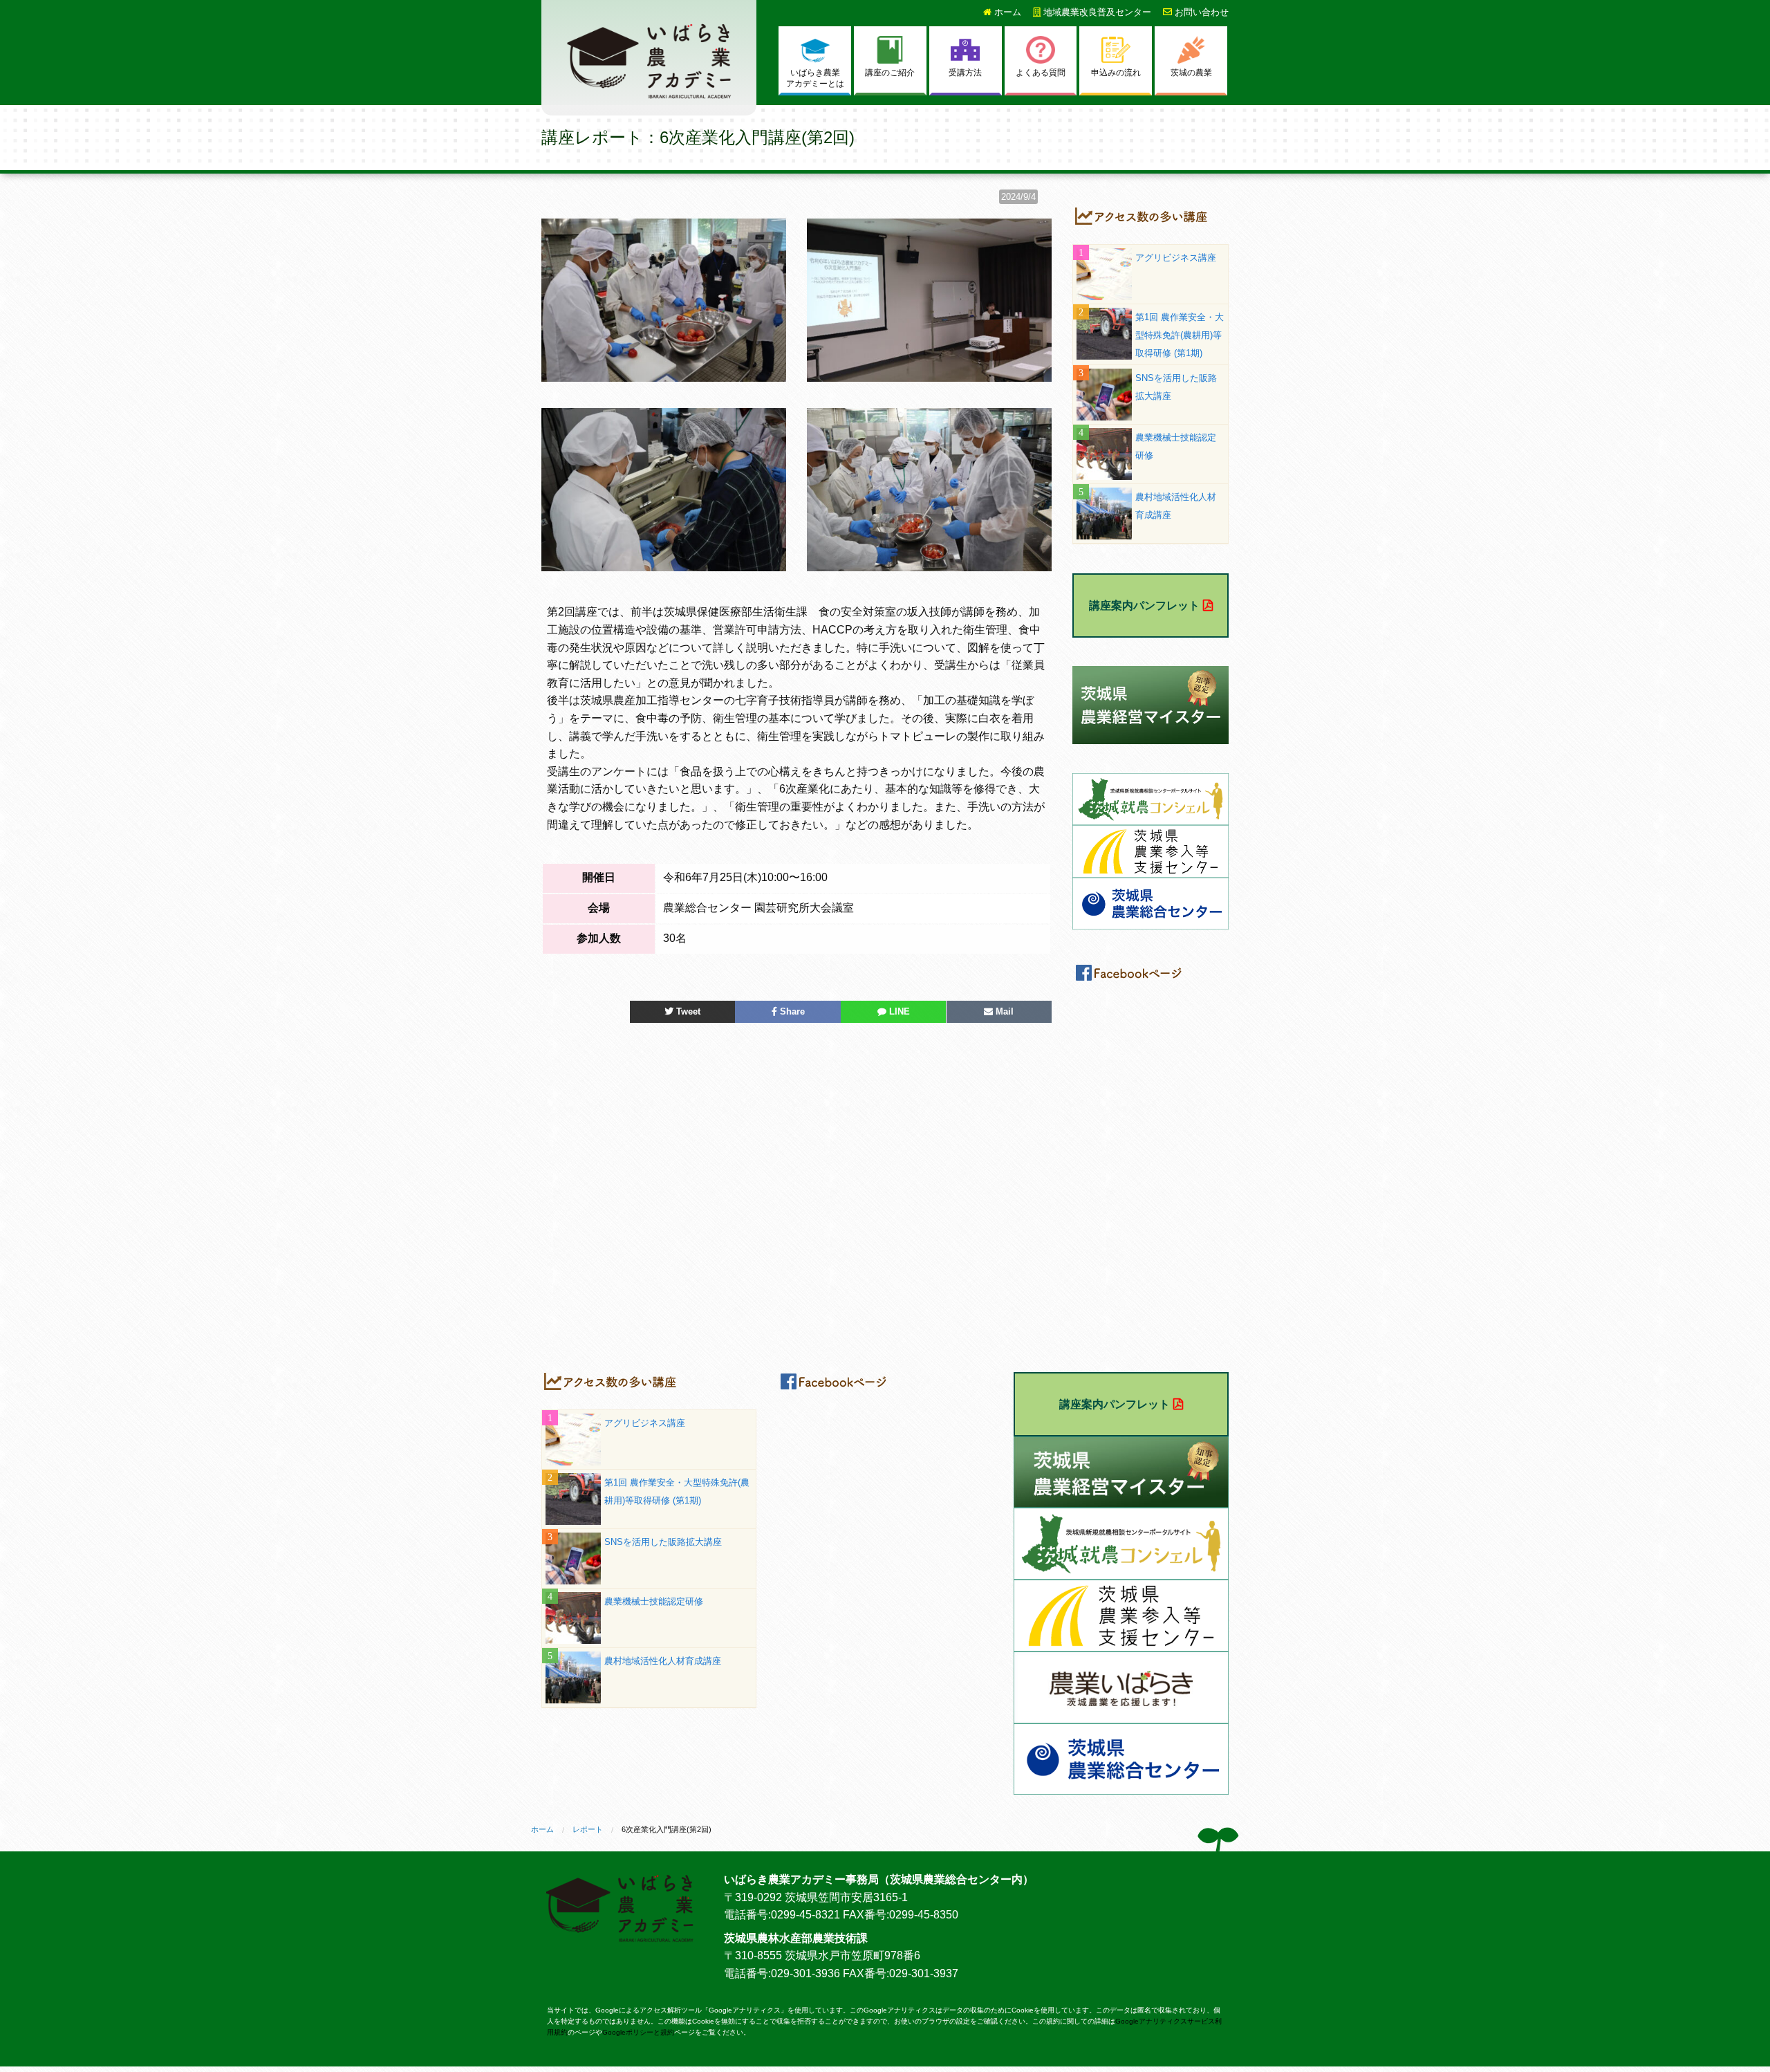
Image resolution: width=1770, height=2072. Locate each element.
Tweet (687, 1011)
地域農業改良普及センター (1096, 12)
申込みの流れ (1116, 73)
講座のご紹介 (890, 73)
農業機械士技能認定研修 (654, 1601)
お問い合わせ (1200, 12)
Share (791, 1011)
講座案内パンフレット (1144, 605)
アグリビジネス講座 (1176, 258)
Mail (1003, 1011)
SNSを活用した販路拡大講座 (663, 1542)
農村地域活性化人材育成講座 (663, 1661)
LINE (898, 1011)
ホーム (1006, 12)
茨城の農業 (1191, 73)
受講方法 (965, 73)
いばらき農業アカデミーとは (815, 78)
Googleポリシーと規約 (638, 2032)
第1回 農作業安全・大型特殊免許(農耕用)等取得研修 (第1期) (1180, 335)
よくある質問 (1041, 73)
